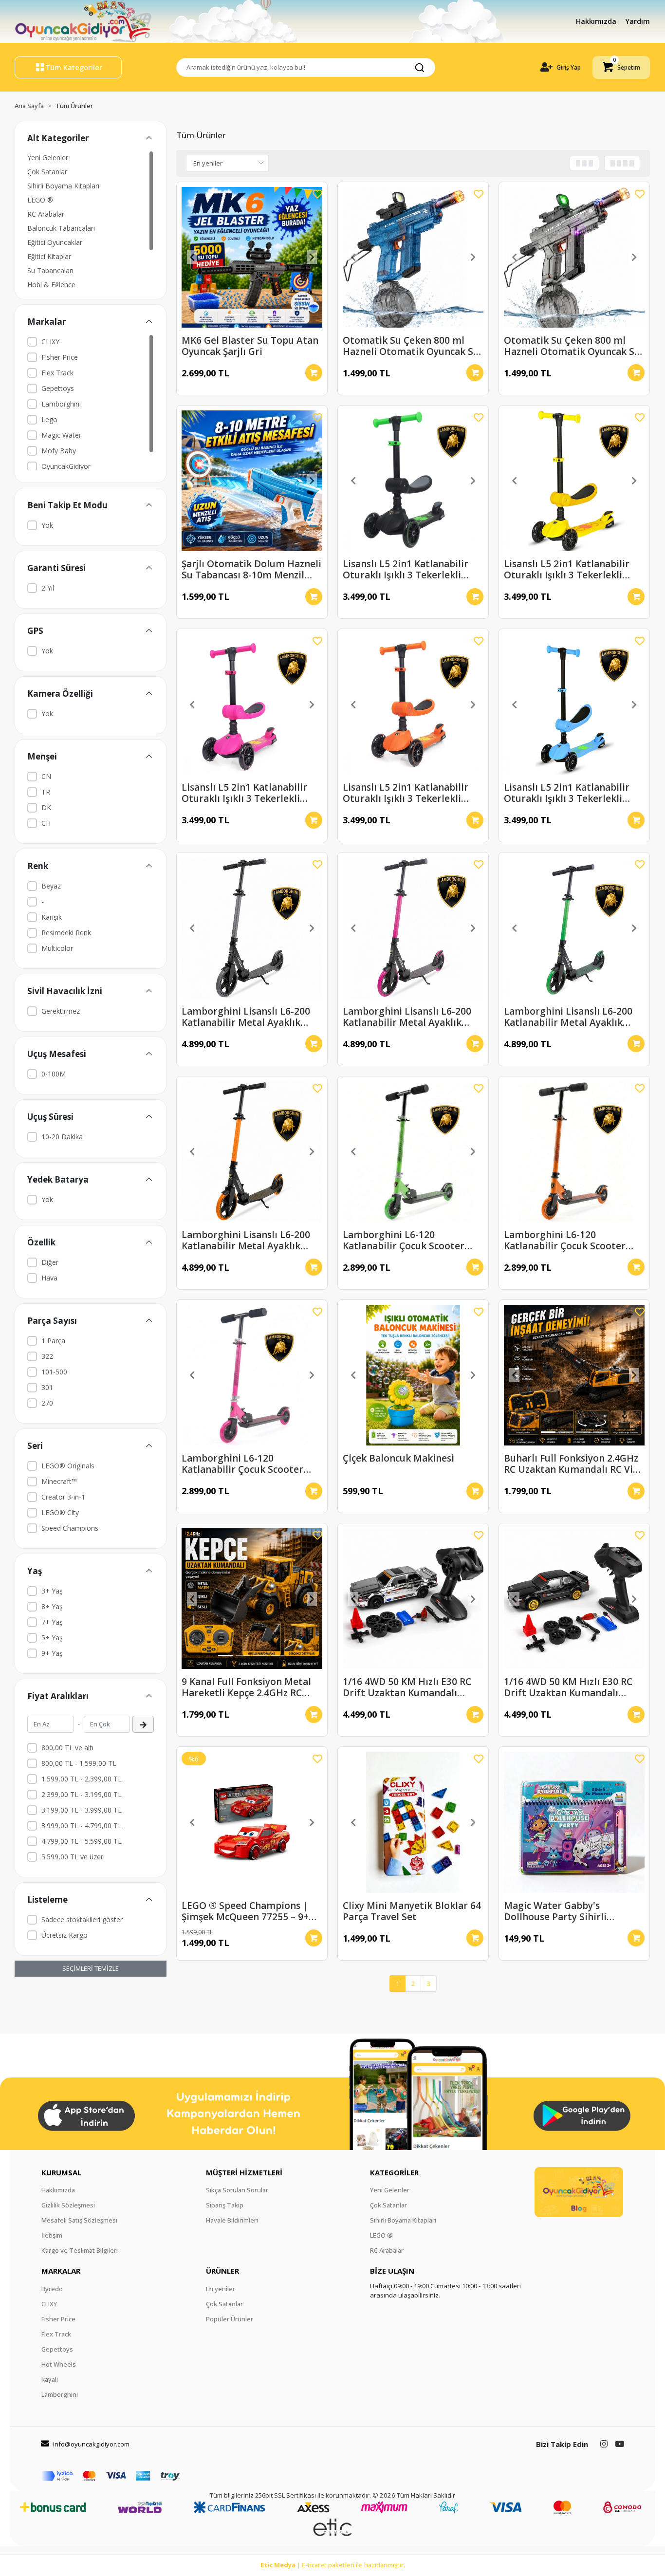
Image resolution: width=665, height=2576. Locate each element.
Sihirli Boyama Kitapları (63, 186)
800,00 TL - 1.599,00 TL (79, 1763)
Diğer (50, 1262)
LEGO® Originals (68, 1466)
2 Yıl (48, 588)
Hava (49, 1278)
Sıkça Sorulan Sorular (237, 2190)
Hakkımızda (597, 21)
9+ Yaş (52, 1653)
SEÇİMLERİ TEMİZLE (91, 1968)
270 (47, 1403)
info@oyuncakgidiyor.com (91, 2444)
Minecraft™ (59, 1481)
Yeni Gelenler (48, 158)
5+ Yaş (52, 1638)
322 (47, 1356)
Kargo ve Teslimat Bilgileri (80, 2250)
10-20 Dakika (62, 1137)
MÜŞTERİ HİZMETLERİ (244, 2172)
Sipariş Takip (225, 2205)
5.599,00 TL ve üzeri (73, 1857)
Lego (49, 419)
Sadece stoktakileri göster (82, 1919)
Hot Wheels (59, 2364)
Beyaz (51, 886)
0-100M (54, 1074)
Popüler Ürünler (230, 2319)
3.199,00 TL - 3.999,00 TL (82, 1810)
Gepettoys (58, 388)
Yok (47, 525)
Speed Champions (70, 1528)
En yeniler (221, 2289)
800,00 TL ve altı (67, 1748)
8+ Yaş (52, 1606)
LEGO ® (40, 200)
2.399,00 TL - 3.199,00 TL (82, 1794)
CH (46, 823)
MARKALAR (61, 2271)
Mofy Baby (59, 451)
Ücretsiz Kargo (65, 1935)
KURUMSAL (61, 2172)
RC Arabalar (46, 214)
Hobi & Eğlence (51, 285)
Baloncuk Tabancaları (61, 228)
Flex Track (57, 373)
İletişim (52, 2235)
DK (46, 807)
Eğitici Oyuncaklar (55, 242)
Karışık (52, 917)
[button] (621, 67)
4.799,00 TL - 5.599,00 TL (82, 1841)
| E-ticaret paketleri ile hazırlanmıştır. (333, 2565)
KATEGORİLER (394, 2172)
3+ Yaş (52, 1591)
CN (46, 776)
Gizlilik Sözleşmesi (68, 2205)
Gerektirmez (61, 1011)
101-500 (54, 1372)
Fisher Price (60, 357)
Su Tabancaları (50, 270)
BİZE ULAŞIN (392, 2271)
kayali (50, 2379)
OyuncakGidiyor (66, 466)
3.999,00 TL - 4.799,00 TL (82, 1825)
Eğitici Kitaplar (49, 256)
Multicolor (57, 948)
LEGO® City (60, 1512)
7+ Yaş (52, 1622)
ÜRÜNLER (222, 2271)
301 (47, 1387)
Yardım (638, 21)
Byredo (52, 2289)
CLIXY (50, 342)
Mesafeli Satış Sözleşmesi (79, 2220)
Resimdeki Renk (66, 933)
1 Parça (53, 1341)
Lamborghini (61, 404)
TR (46, 792)
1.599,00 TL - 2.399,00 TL (82, 1779)
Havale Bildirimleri (232, 2220)
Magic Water (61, 435)
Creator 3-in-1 (63, 1497)
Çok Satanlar (47, 172)
